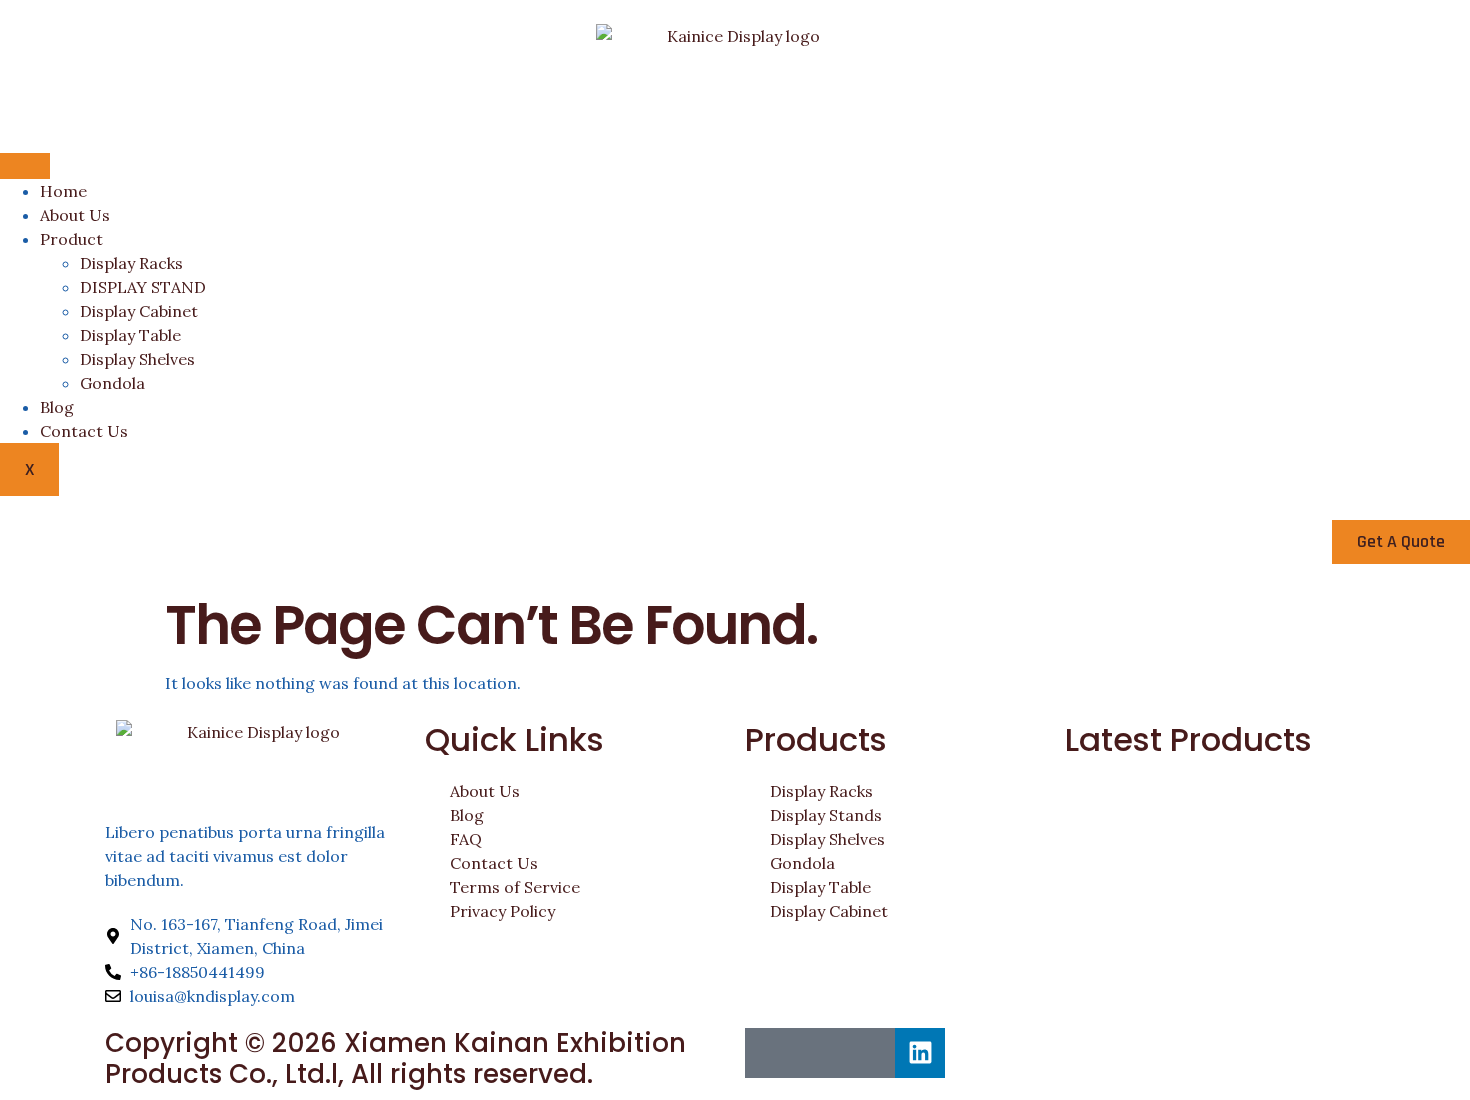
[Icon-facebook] (770, 1053)
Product (71, 239)
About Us (75, 215)
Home (63, 191)
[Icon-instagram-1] (820, 1053)
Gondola (112, 383)
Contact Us (84, 431)
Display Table (130, 335)
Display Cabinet (139, 311)
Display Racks (131, 263)
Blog (57, 407)
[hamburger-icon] (25, 166)
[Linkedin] (920, 1053)
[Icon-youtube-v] (870, 1053)
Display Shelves (137, 359)
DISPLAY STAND (143, 287)
